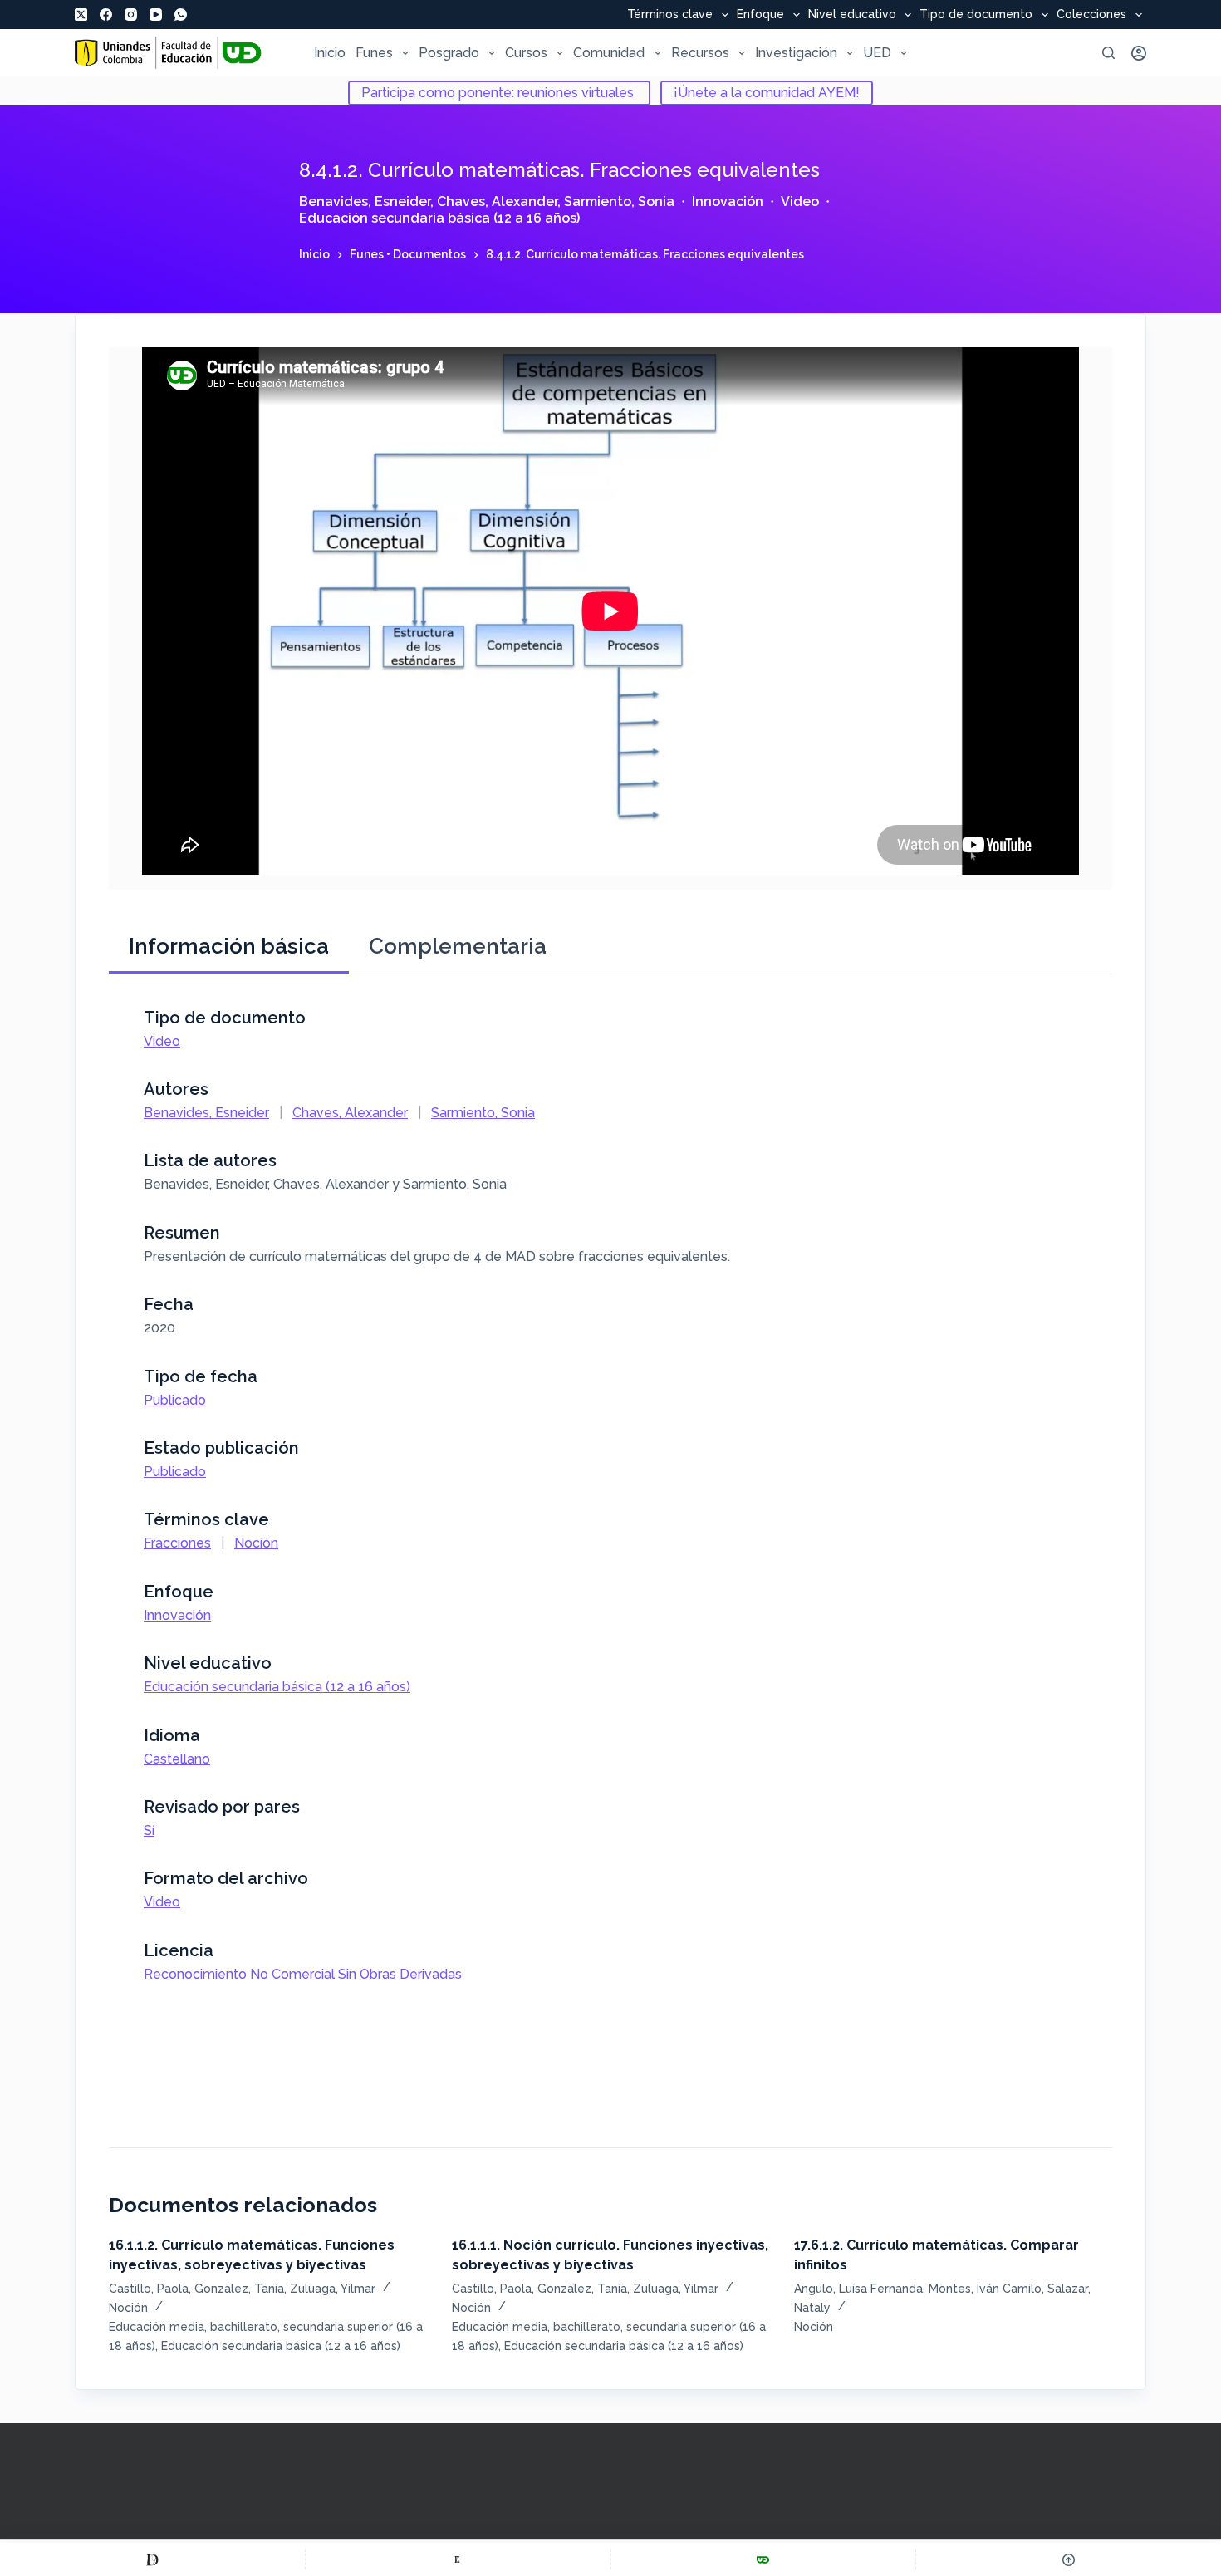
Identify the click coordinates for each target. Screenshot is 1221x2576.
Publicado (175, 1400)
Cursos (526, 53)
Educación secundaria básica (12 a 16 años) (439, 218)
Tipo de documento (976, 15)
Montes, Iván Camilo (985, 2289)
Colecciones (1091, 15)
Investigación (796, 53)
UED (877, 53)
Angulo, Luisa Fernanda (858, 2289)
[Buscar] (1108, 53)
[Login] (1139, 53)
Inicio (330, 53)
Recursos (700, 53)
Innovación (728, 201)
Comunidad (609, 53)
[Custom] (152, 2559)
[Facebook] (106, 15)
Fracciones (177, 1543)
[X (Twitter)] (81, 15)
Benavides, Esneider (365, 201)
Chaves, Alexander (497, 201)
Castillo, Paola (149, 2289)
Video (800, 201)
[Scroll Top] (1069, 2559)
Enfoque (760, 15)
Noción (256, 1543)
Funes (374, 53)
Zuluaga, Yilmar (333, 2289)
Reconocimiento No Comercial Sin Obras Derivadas (303, 1974)
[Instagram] (131, 15)
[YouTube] (156, 15)
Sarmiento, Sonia (619, 201)
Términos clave (670, 15)
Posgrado (449, 53)
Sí (149, 1830)
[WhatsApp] (181, 15)
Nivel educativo (852, 15)
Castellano (177, 1759)
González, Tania (239, 2289)
